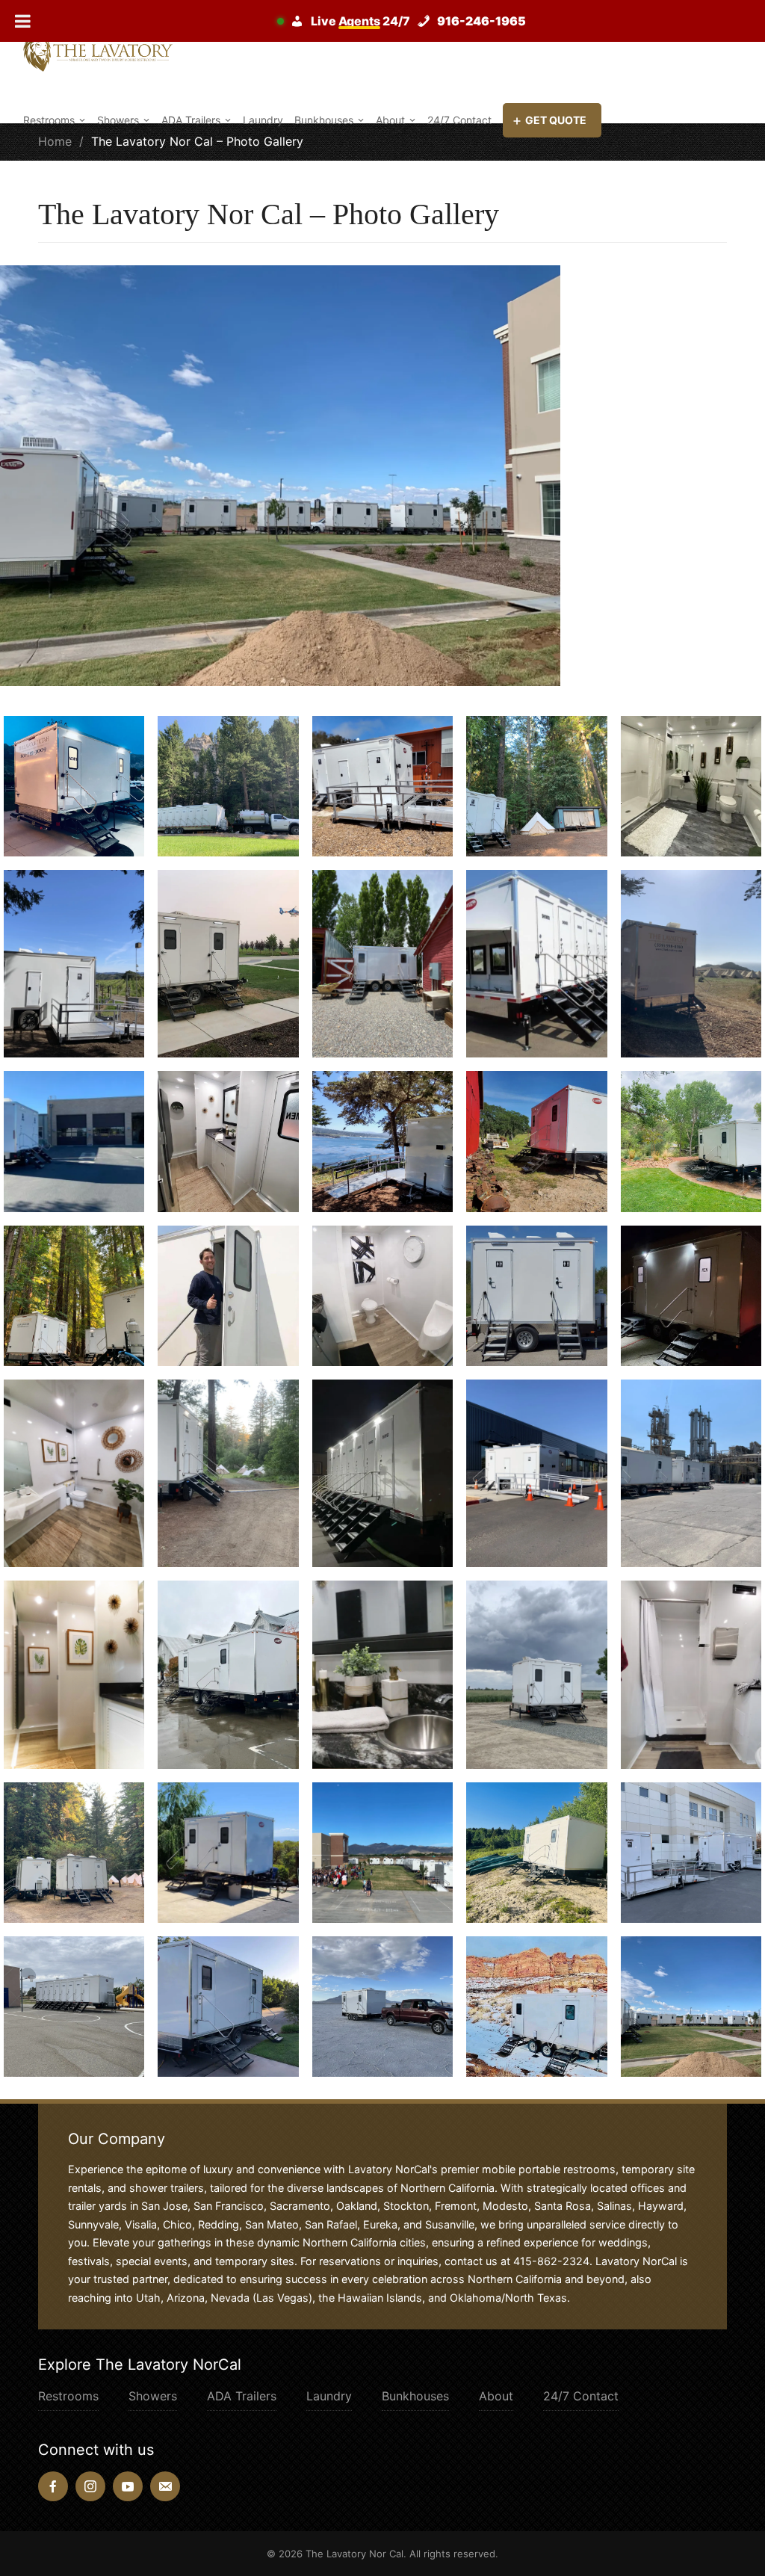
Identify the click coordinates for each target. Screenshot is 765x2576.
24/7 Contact (459, 120)
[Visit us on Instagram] (90, 2486)
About (390, 120)
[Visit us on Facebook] (53, 2486)
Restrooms (49, 120)
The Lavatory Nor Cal (354, 2554)
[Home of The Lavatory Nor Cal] (98, 52)
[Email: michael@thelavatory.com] (165, 2486)
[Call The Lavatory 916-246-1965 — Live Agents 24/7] (406, 21)
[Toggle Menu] (23, 21)
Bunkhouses (324, 120)
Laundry (263, 120)
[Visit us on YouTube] (128, 2486)
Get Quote (556, 120)
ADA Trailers (191, 120)
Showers (118, 120)
